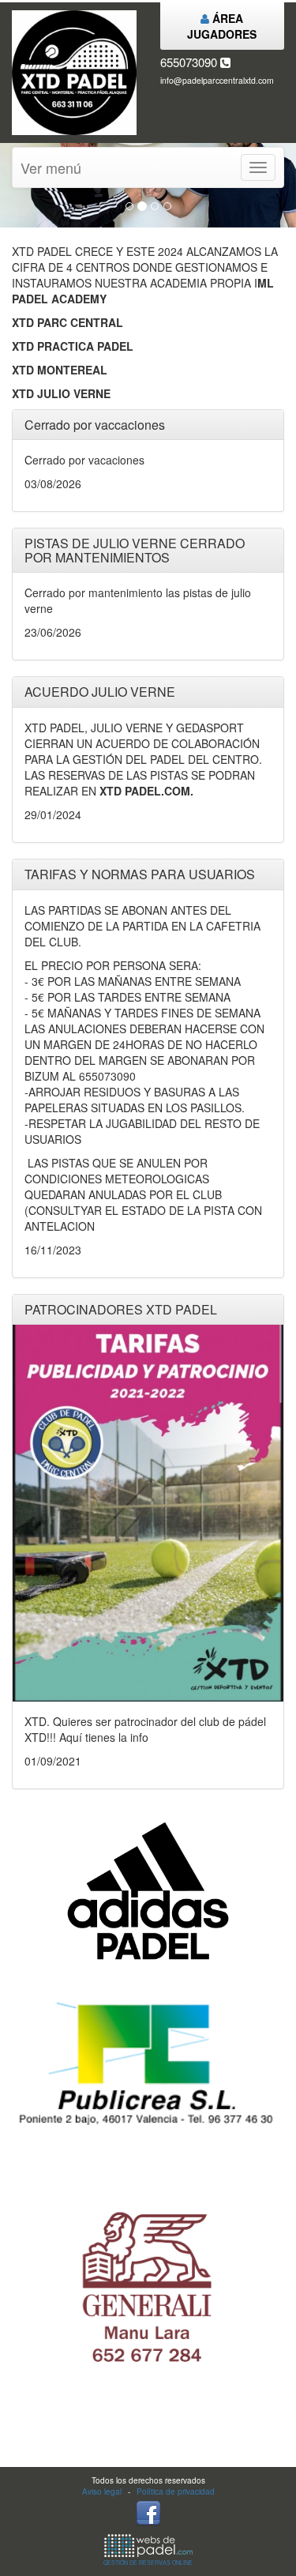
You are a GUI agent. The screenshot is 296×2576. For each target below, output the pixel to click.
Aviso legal (102, 2491)
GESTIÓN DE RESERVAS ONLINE (148, 2563)
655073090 (190, 62)
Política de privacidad (176, 2491)
